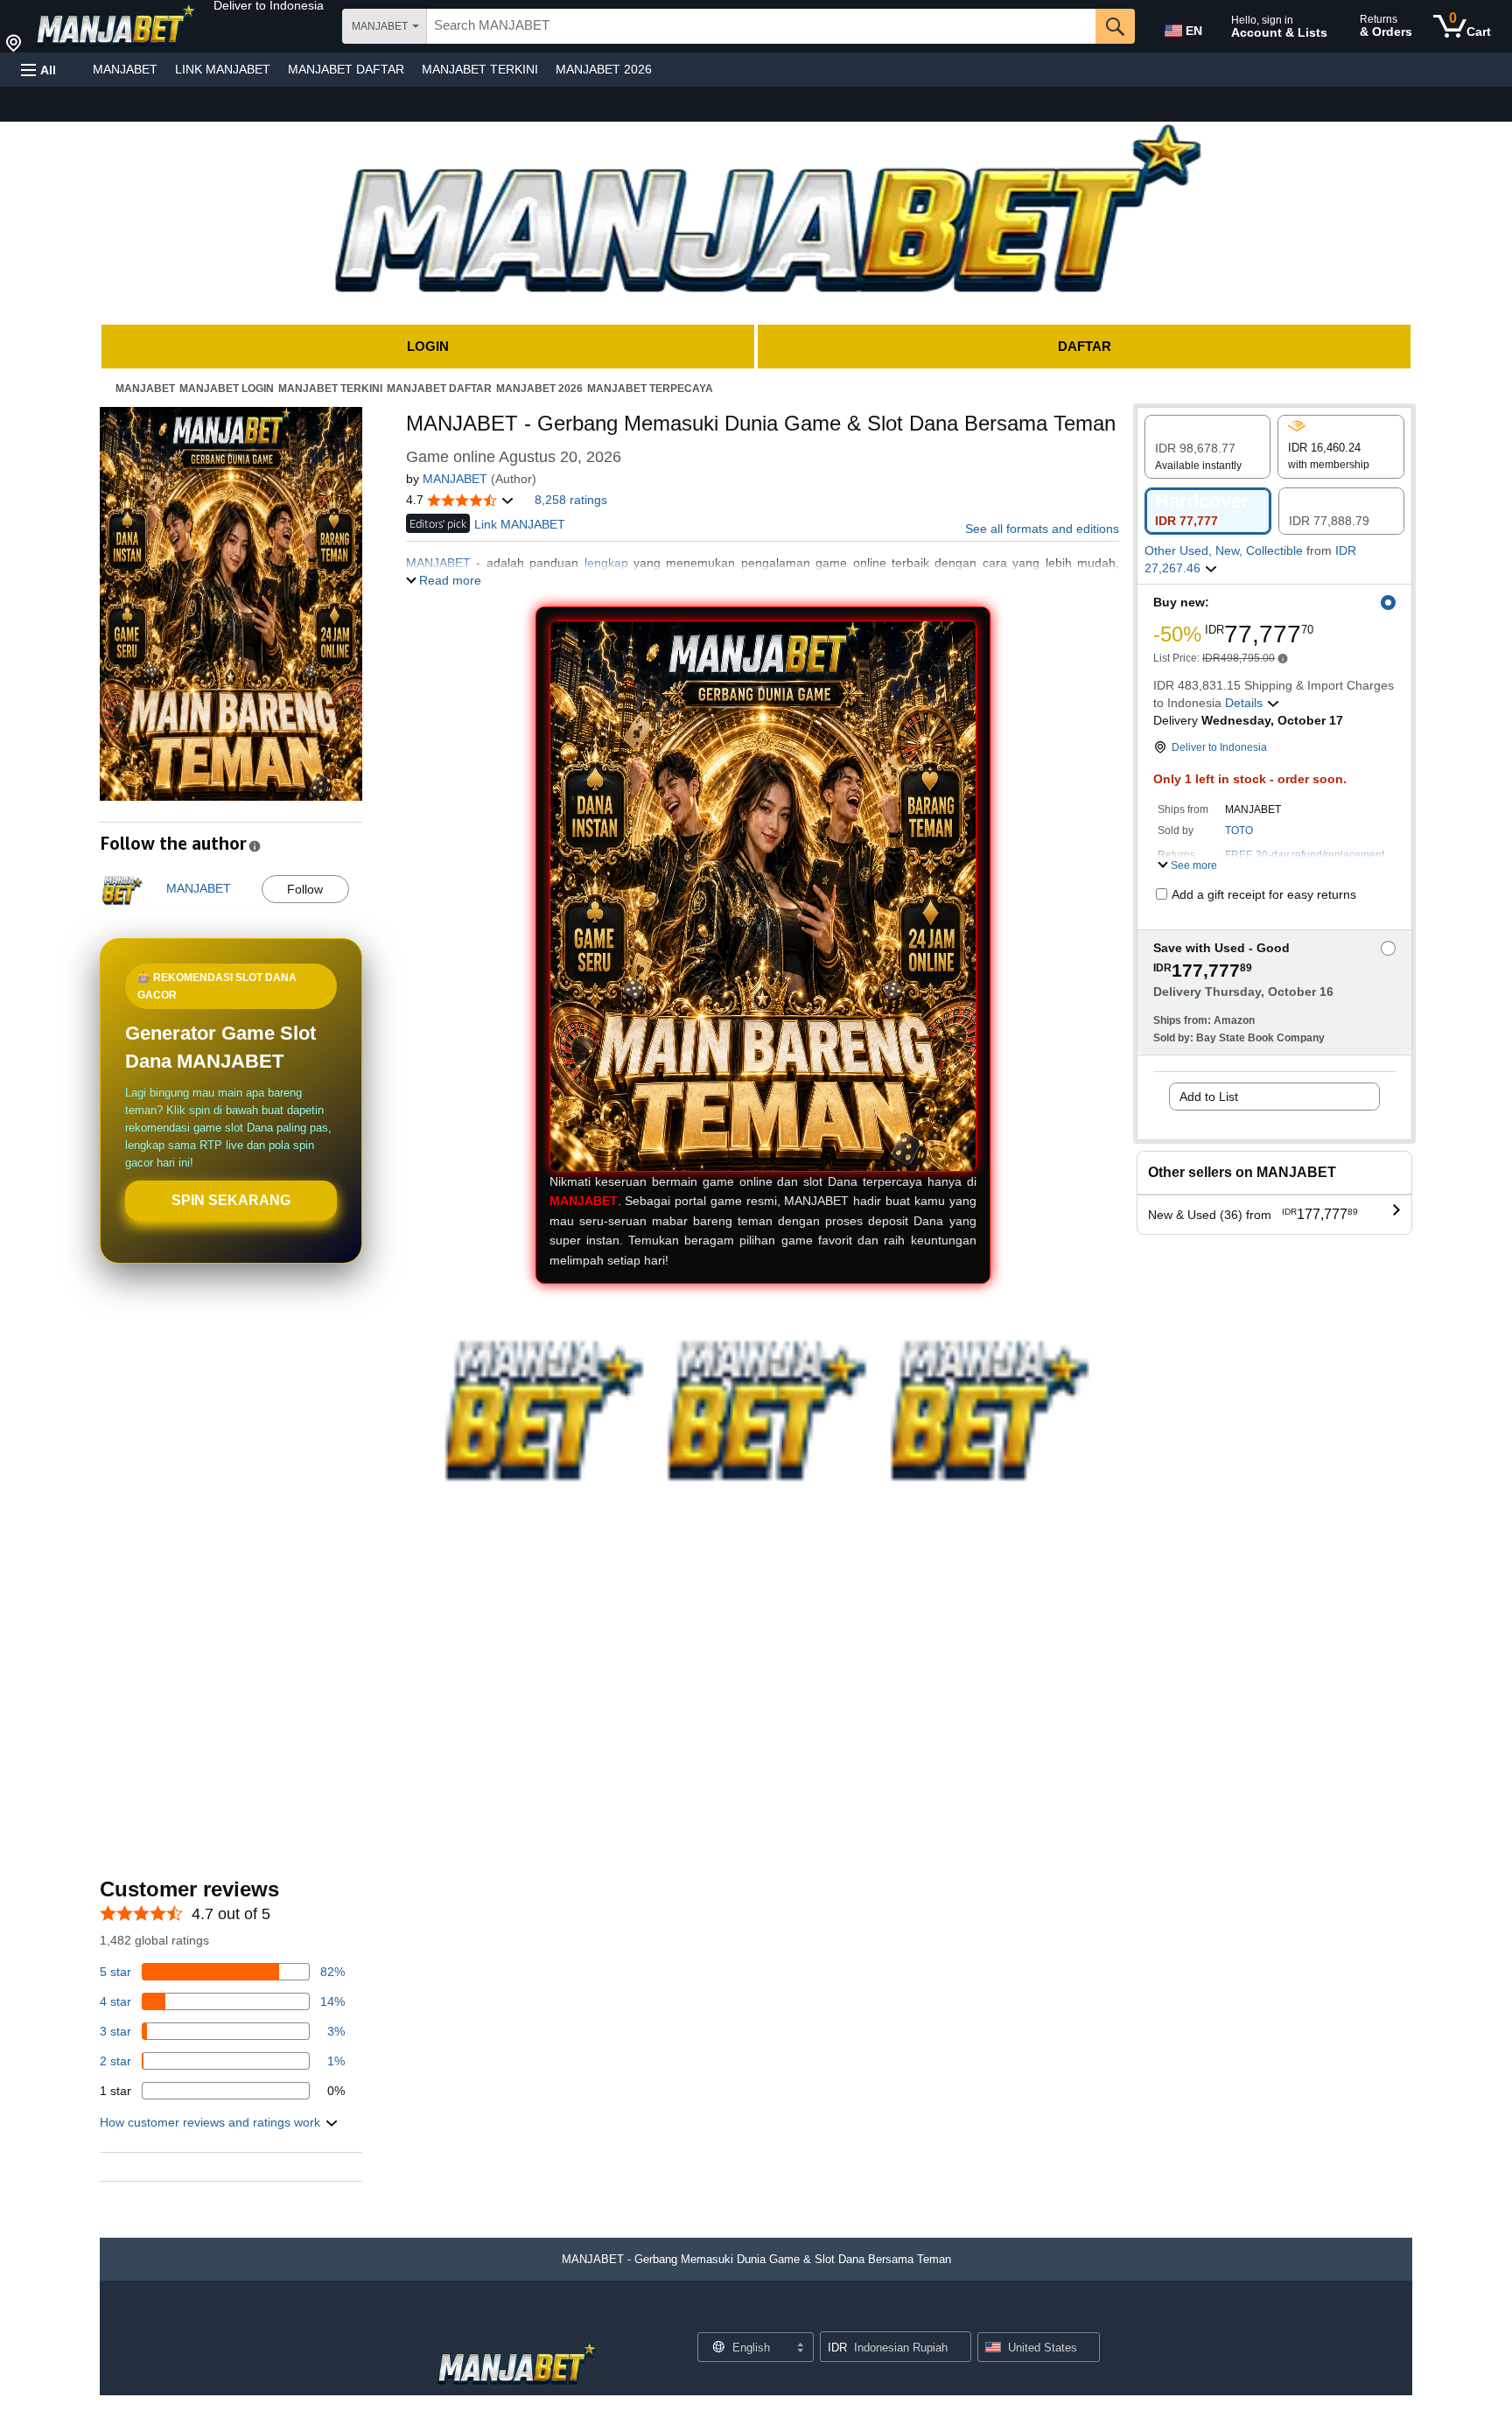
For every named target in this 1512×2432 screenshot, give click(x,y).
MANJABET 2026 (604, 69)
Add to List (1209, 1097)
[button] (269, 5)
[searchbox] (761, 26)
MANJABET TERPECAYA (650, 389)
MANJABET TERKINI (480, 69)
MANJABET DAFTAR (346, 69)
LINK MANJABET (223, 69)
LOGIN (428, 346)
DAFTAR (1085, 346)
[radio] (1207, 447)
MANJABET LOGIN (227, 389)
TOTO (1239, 831)
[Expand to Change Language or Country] (800, 2349)
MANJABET (125, 69)
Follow (305, 889)
